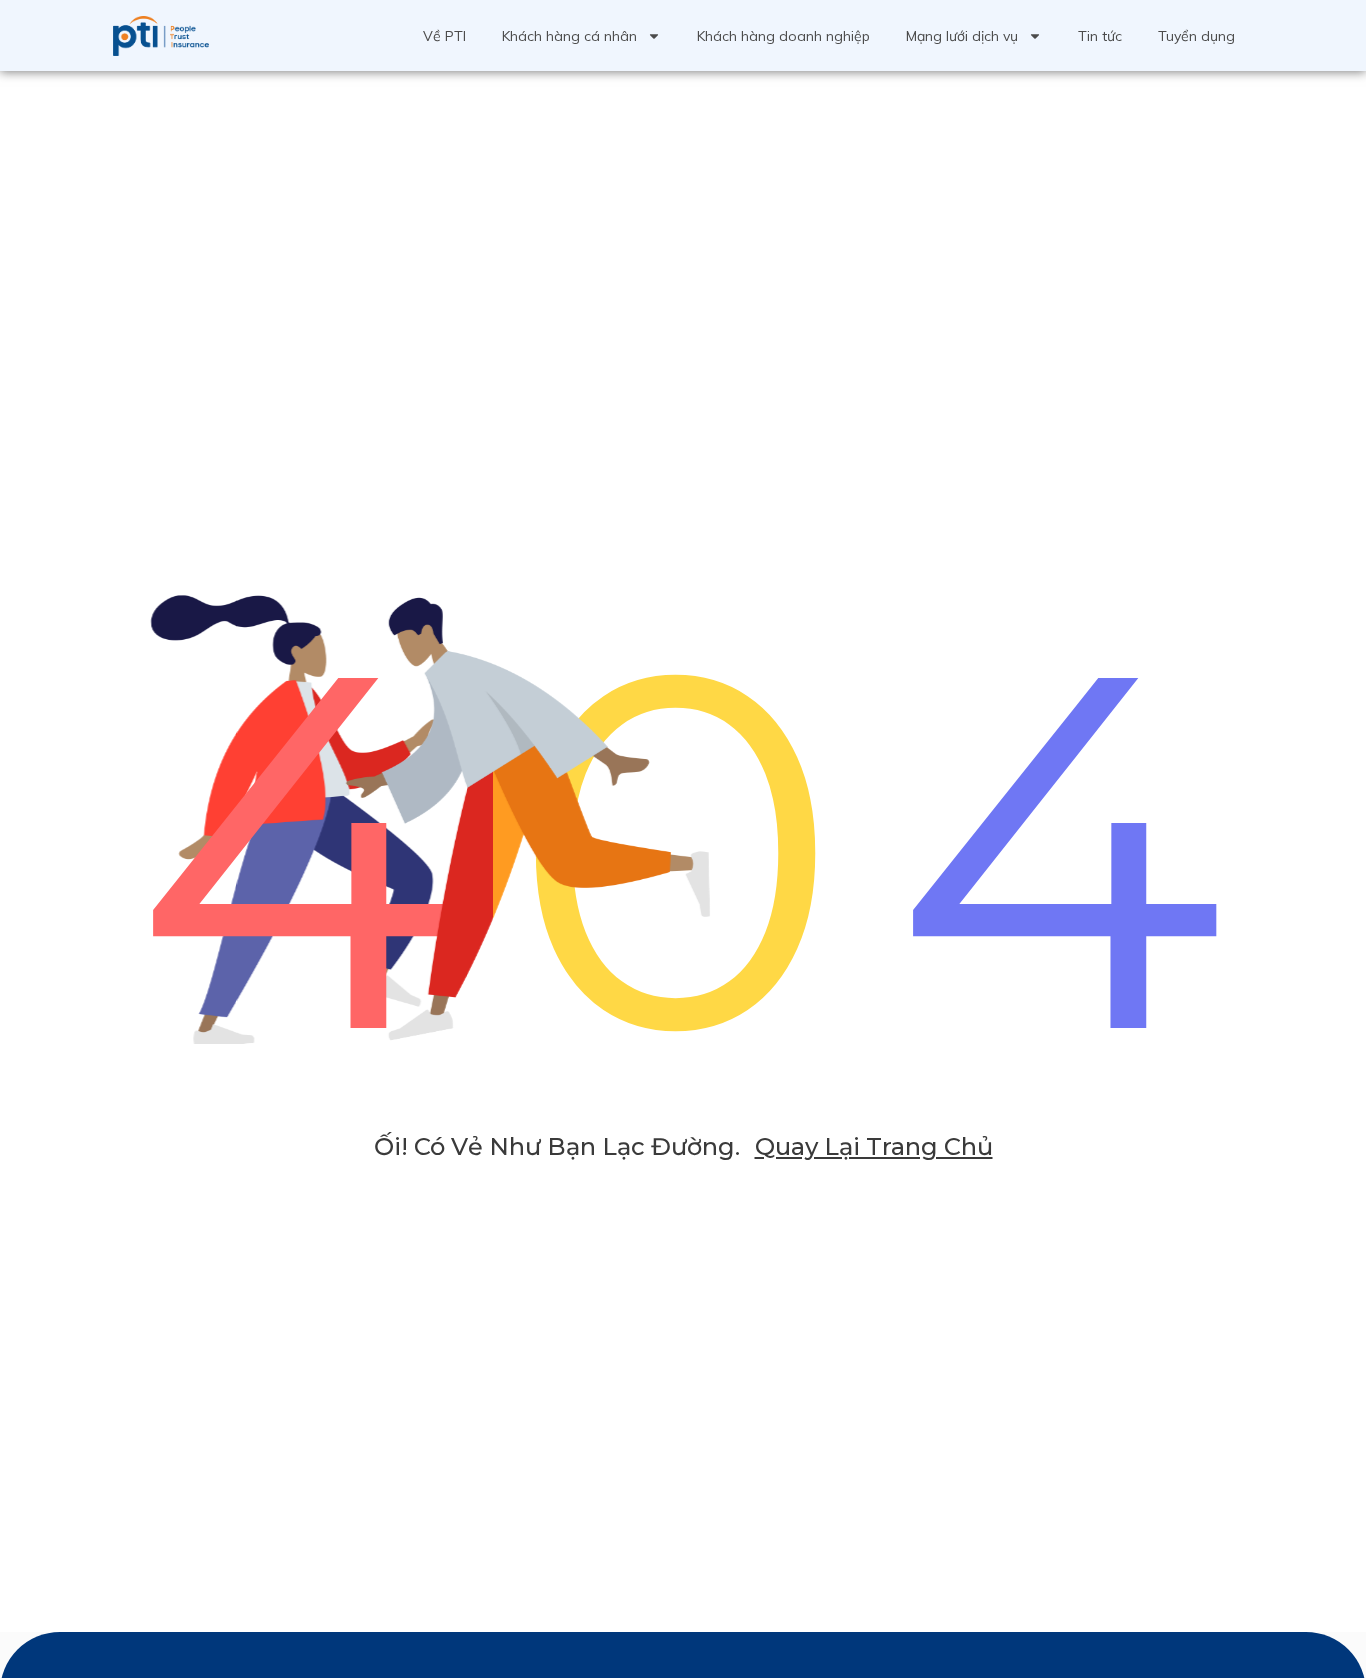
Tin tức (1100, 36)
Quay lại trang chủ (874, 1146)
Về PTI (444, 36)
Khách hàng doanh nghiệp (783, 36)
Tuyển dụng (1196, 36)
